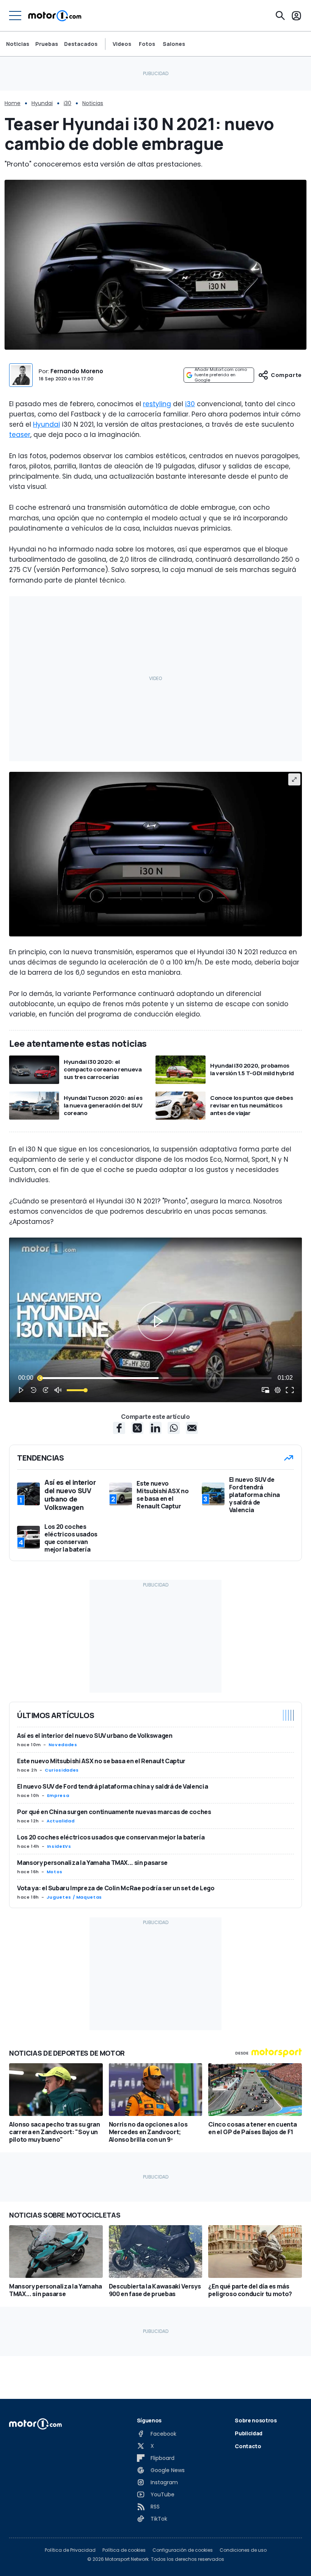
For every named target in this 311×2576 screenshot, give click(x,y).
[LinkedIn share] (155, 1428)
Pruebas (47, 44)
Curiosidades (62, 1770)
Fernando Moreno (77, 371)
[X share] (137, 1428)
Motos (55, 1872)
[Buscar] (280, 16)
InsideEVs (59, 1846)
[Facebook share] (119, 1428)
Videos (122, 44)
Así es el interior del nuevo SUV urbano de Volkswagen (95, 1736)
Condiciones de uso (243, 2550)
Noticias (18, 44)
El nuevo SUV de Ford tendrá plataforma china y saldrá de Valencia (112, 1786)
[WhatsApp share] (174, 1428)
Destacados (81, 44)
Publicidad (249, 2433)
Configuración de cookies (183, 2550)
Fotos (147, 44)
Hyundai (42, 103)
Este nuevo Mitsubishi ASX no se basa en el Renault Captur (101, 1761)
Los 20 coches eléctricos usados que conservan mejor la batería (111, 1837)
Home (13, 103)
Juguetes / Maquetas (74, 1897)
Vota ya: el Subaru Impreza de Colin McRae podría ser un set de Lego (116, 1888)
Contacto (248, 2446)
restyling (157, 404)
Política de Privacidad (70, 2550)
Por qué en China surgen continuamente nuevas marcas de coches (114, 1812)
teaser (20, 435)
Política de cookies (124, 2550)
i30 (68, 103)
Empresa (58, 1795)
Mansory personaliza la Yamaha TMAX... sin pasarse (92, 1863)
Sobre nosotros (256, 2420)
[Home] (55, 16)
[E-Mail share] (192, 1428)
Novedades (63, 1745)
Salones (174, 44)
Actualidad (60, 1821)
